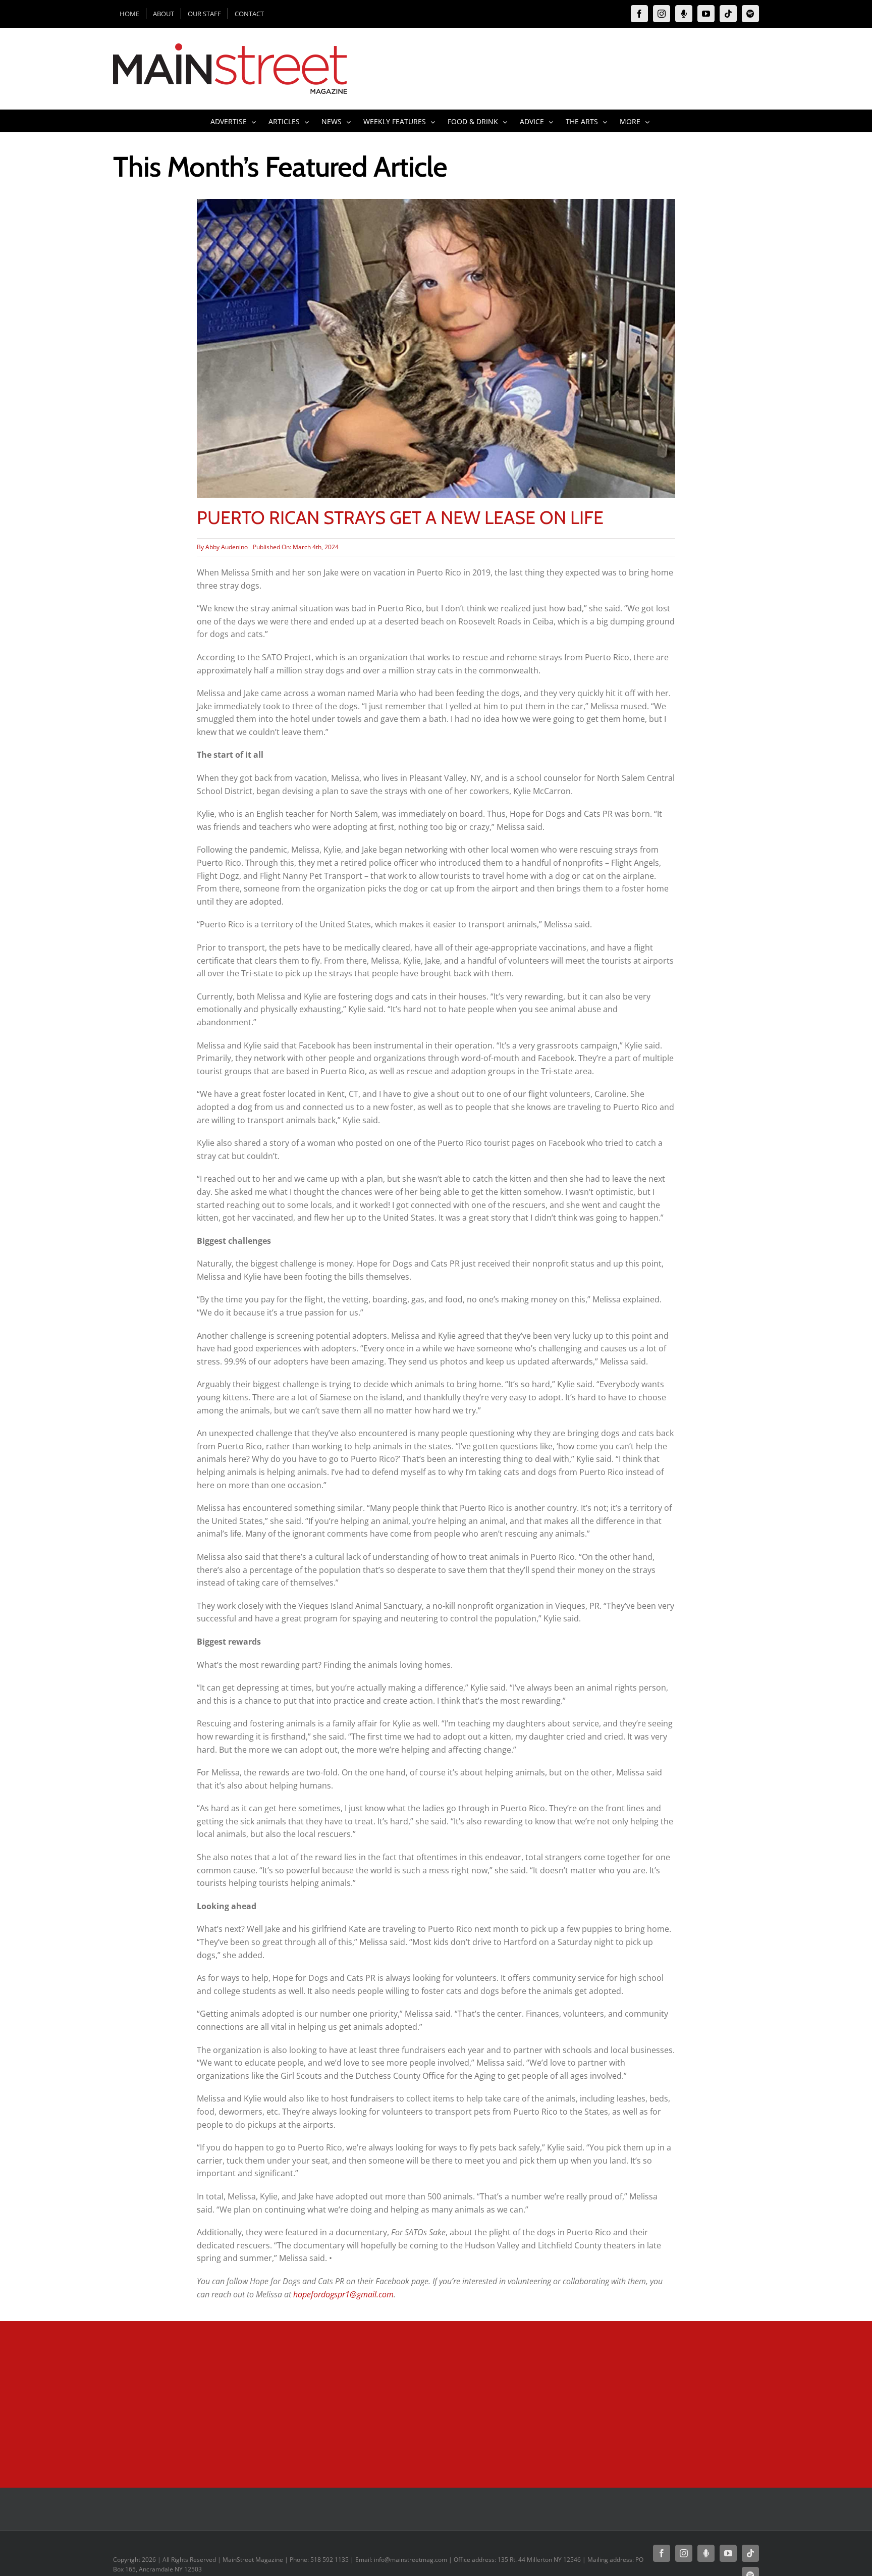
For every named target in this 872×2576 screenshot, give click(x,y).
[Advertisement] (318, 2402)
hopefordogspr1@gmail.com (343, 2294)
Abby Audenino (227, 547)
